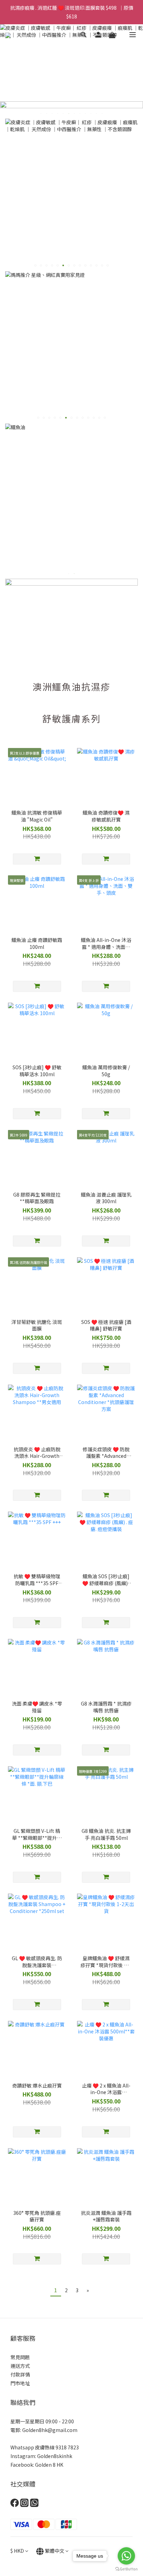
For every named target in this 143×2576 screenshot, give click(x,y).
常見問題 (20, 2357)
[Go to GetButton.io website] (126, 2569)
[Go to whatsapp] (126, 2556)
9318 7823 (67, 2447)
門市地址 (20, 2383)
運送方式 (20, 2366)
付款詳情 (20, 2374)
